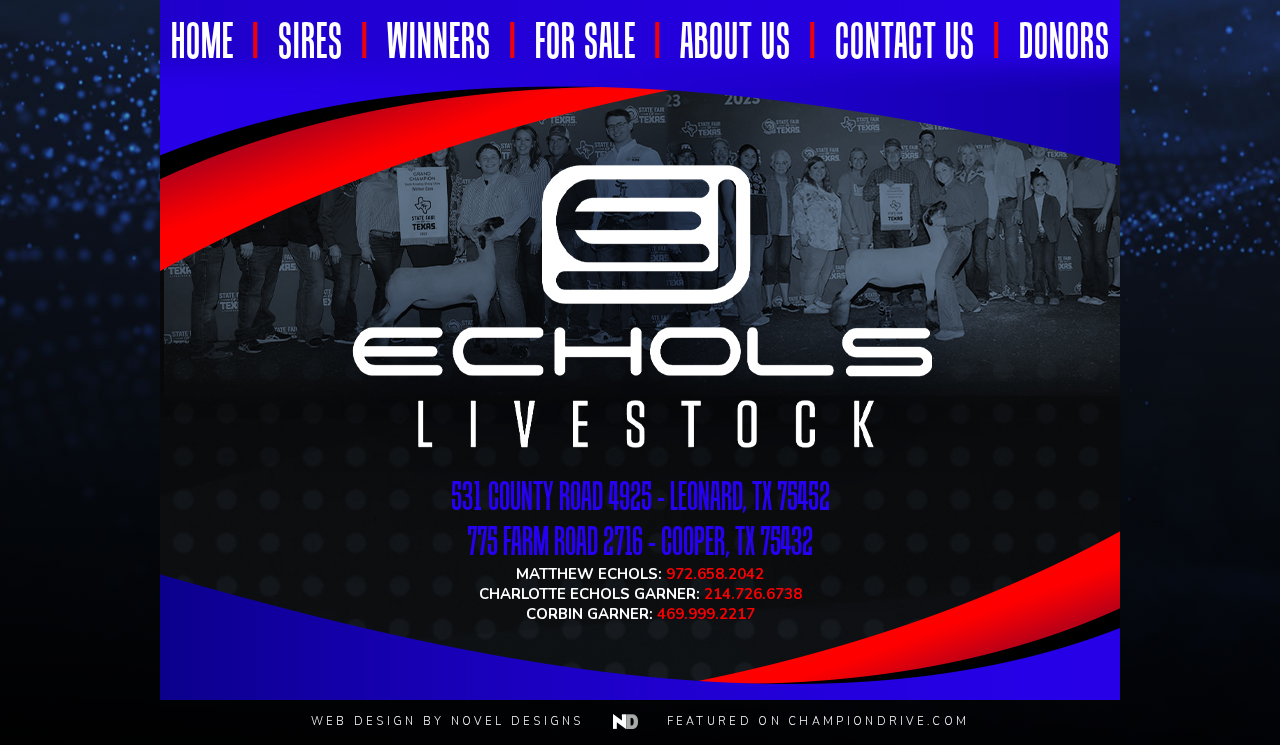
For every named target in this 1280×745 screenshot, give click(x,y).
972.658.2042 (715, 574)
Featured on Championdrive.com (818, 721)
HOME (202, 40)
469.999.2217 (706, 614)
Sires (310, 40)
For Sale (585, 40)
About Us (735, 40)
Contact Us (905, 40)
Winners (439, 40)
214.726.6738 (753, 594)
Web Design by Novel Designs (457, 721)
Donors (1064, 40)
